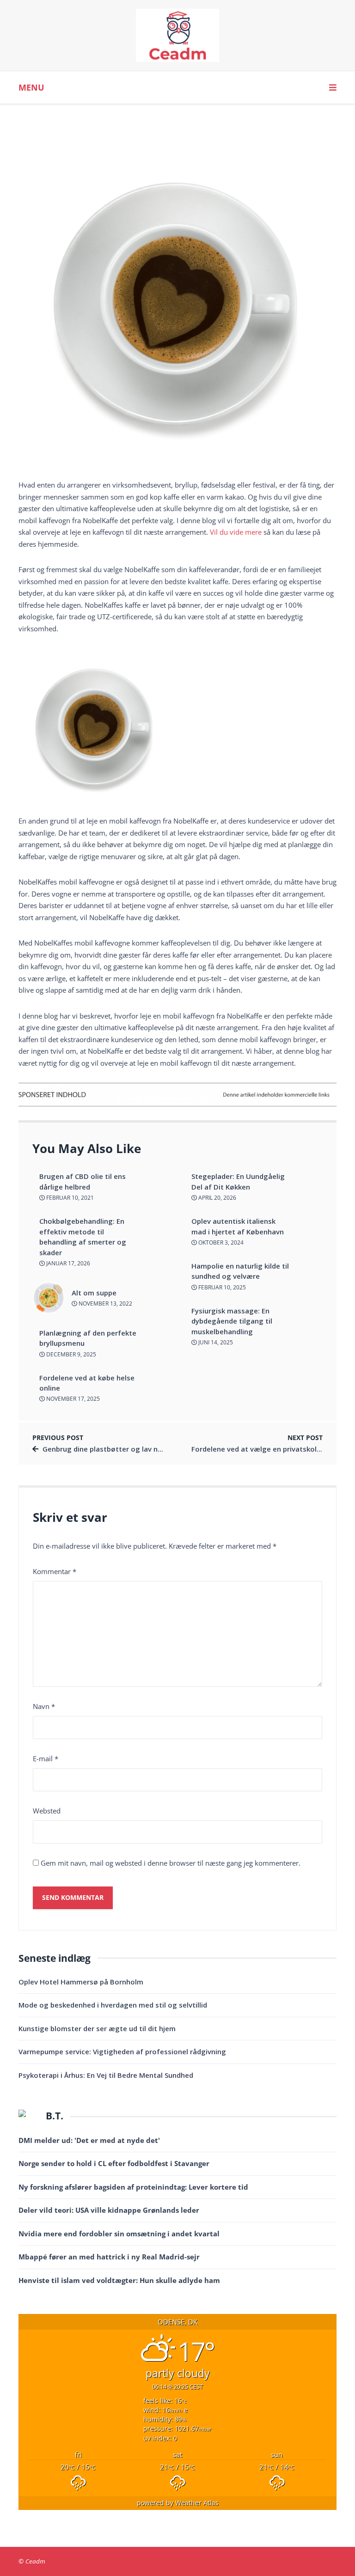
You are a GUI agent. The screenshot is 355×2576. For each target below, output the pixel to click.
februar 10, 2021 (69, 1198)
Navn (44, 1706)
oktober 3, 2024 (220, 1242)
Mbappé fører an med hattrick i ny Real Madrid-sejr (109, 2257)
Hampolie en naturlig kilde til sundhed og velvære (240, 1271)
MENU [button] (31, 87)
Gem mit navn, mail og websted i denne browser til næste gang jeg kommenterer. (171, 1863)
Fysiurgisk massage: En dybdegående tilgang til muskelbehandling (232, 1321)
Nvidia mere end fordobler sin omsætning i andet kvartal (119, 2234)
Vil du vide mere (236, 532)
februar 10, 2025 (221, 1287)
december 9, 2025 (70, 1354)
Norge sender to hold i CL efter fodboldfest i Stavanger (114, 2163)
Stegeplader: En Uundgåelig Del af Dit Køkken (238, 1181)
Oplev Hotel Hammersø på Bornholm (81, 1982)
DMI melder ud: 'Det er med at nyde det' (89, 2140)
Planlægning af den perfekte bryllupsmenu (88, 1338)
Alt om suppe (94, 1293)
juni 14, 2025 (215, 1342)
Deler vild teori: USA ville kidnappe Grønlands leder (109, 2210)
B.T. (55, 2116)
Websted (47, 1811)
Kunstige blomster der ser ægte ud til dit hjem (97, 2028)
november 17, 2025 (72, 1399)
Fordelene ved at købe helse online (87, 1383)
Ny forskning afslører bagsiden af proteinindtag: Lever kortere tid (133, 2187)
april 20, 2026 (217, 1198)
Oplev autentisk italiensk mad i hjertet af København (238, 1226)
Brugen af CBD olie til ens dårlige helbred (83, 1181)
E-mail (46, 1758)
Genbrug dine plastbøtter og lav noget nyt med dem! (132, 1449)
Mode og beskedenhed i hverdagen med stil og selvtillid (113, 2005)
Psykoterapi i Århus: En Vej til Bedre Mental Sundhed (106, 2075)
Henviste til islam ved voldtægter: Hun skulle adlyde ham (119, 2280)
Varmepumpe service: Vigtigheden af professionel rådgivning (122, 2051)
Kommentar (55, 1571)
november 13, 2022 (105, 1303)
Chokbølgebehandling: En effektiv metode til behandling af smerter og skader (83, 1237)
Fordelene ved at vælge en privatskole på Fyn (268, 1449)
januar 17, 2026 (67, 1263)
